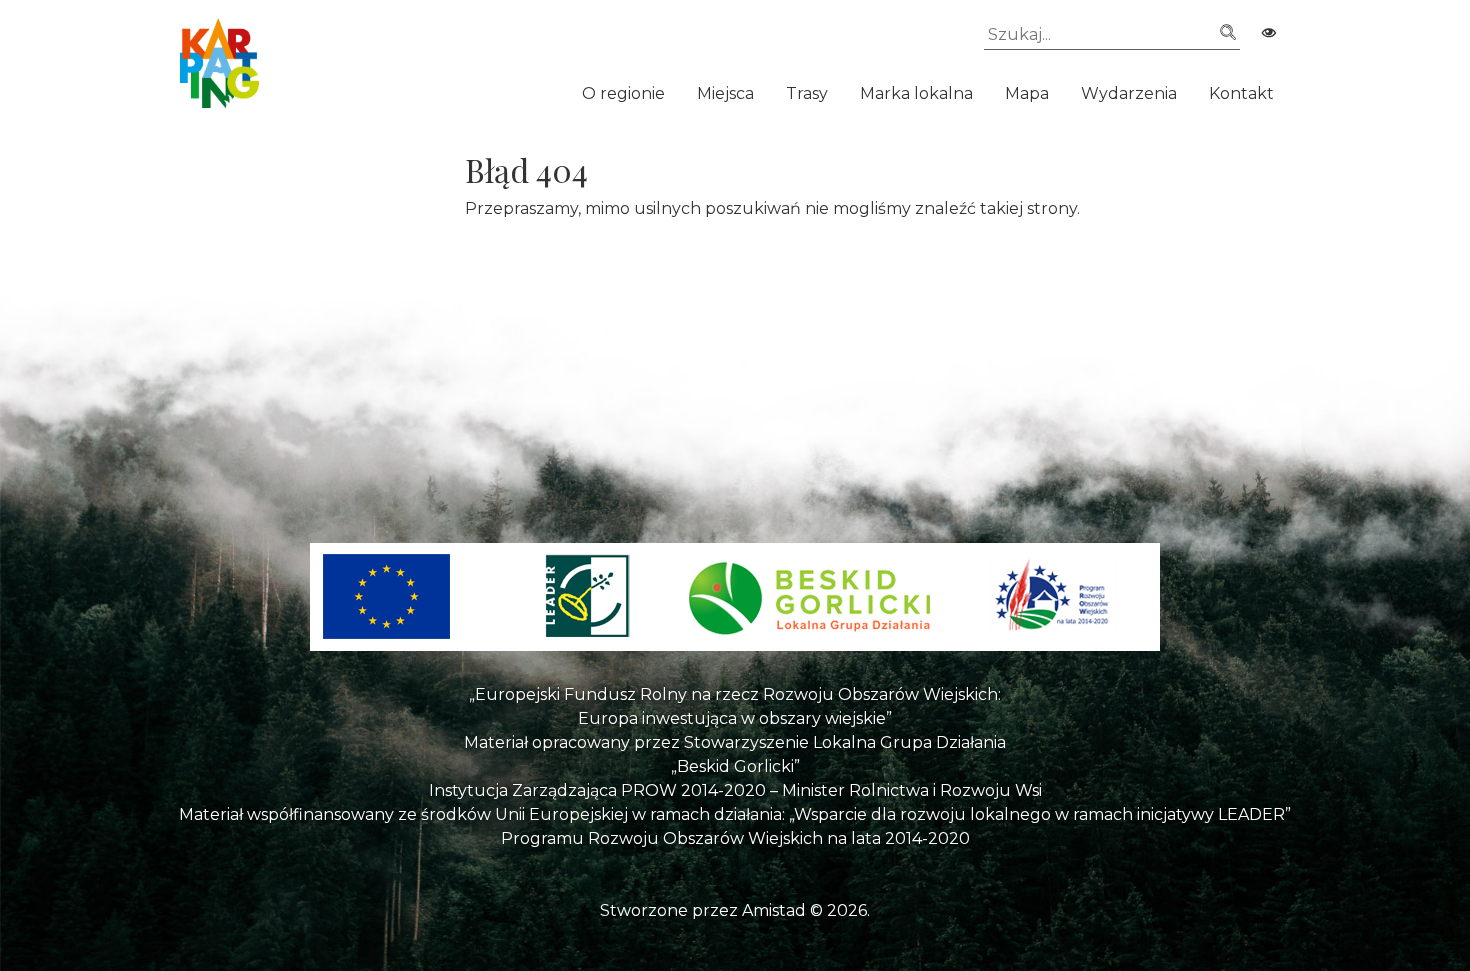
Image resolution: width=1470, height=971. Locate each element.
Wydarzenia (1129, 93)
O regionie (623, 93)
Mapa (1027, 93)
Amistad (774, 910)
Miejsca (725, 93)
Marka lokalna (916, 93)
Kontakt (1241, 93)
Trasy (807, 93)
